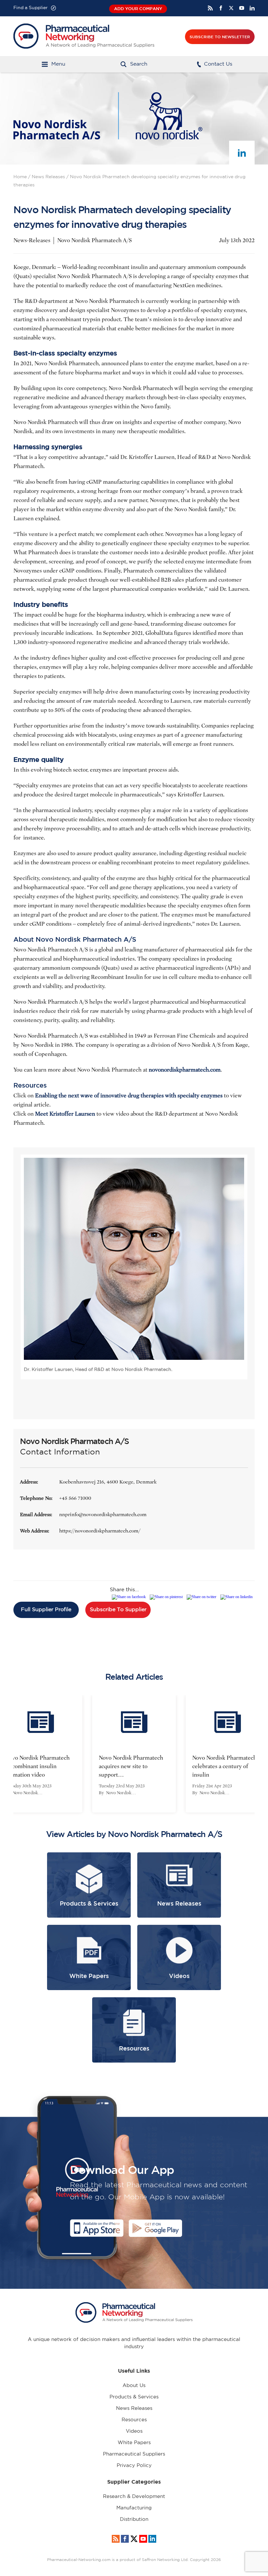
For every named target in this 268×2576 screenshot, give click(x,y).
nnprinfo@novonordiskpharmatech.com (103, 1515)
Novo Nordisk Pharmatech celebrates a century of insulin (176, 1766)
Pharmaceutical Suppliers (134, 2454)
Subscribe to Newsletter (220, 37)
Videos (134, 2431)
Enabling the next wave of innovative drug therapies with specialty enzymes (129, 1096)
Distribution (134, 2519)
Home (20, 177)
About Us (134, 2386)
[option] (86, 1754)
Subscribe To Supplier (118, 1610)
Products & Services (134, 2397)
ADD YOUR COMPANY (138, 9)
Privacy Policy (134, 2466)
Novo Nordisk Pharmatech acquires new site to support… (83, 1766)
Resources (134, 2420)
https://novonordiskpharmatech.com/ (100, 1531)
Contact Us (218, 64)
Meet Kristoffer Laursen (65, 1114)
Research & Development (134, 2497)
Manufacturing (134, 2508)
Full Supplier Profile (46, 1610)
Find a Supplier (31, 8)
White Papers (134, 2443)
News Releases (48, 177)
